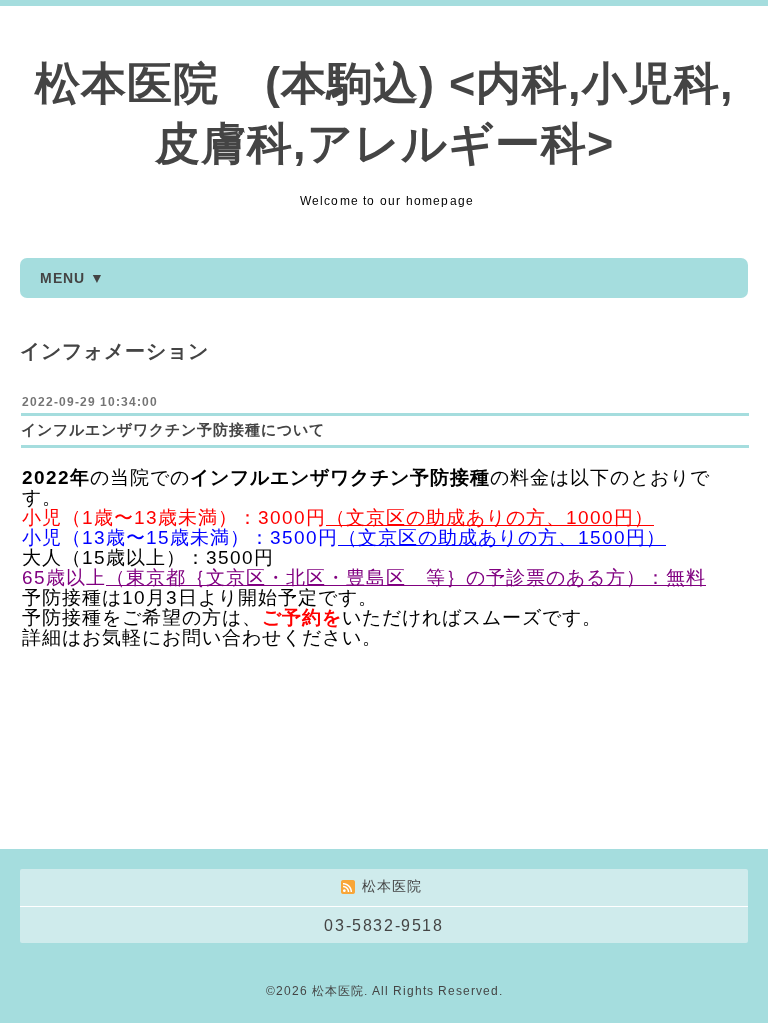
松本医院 (338, 991)
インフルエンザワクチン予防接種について (173, 429)
